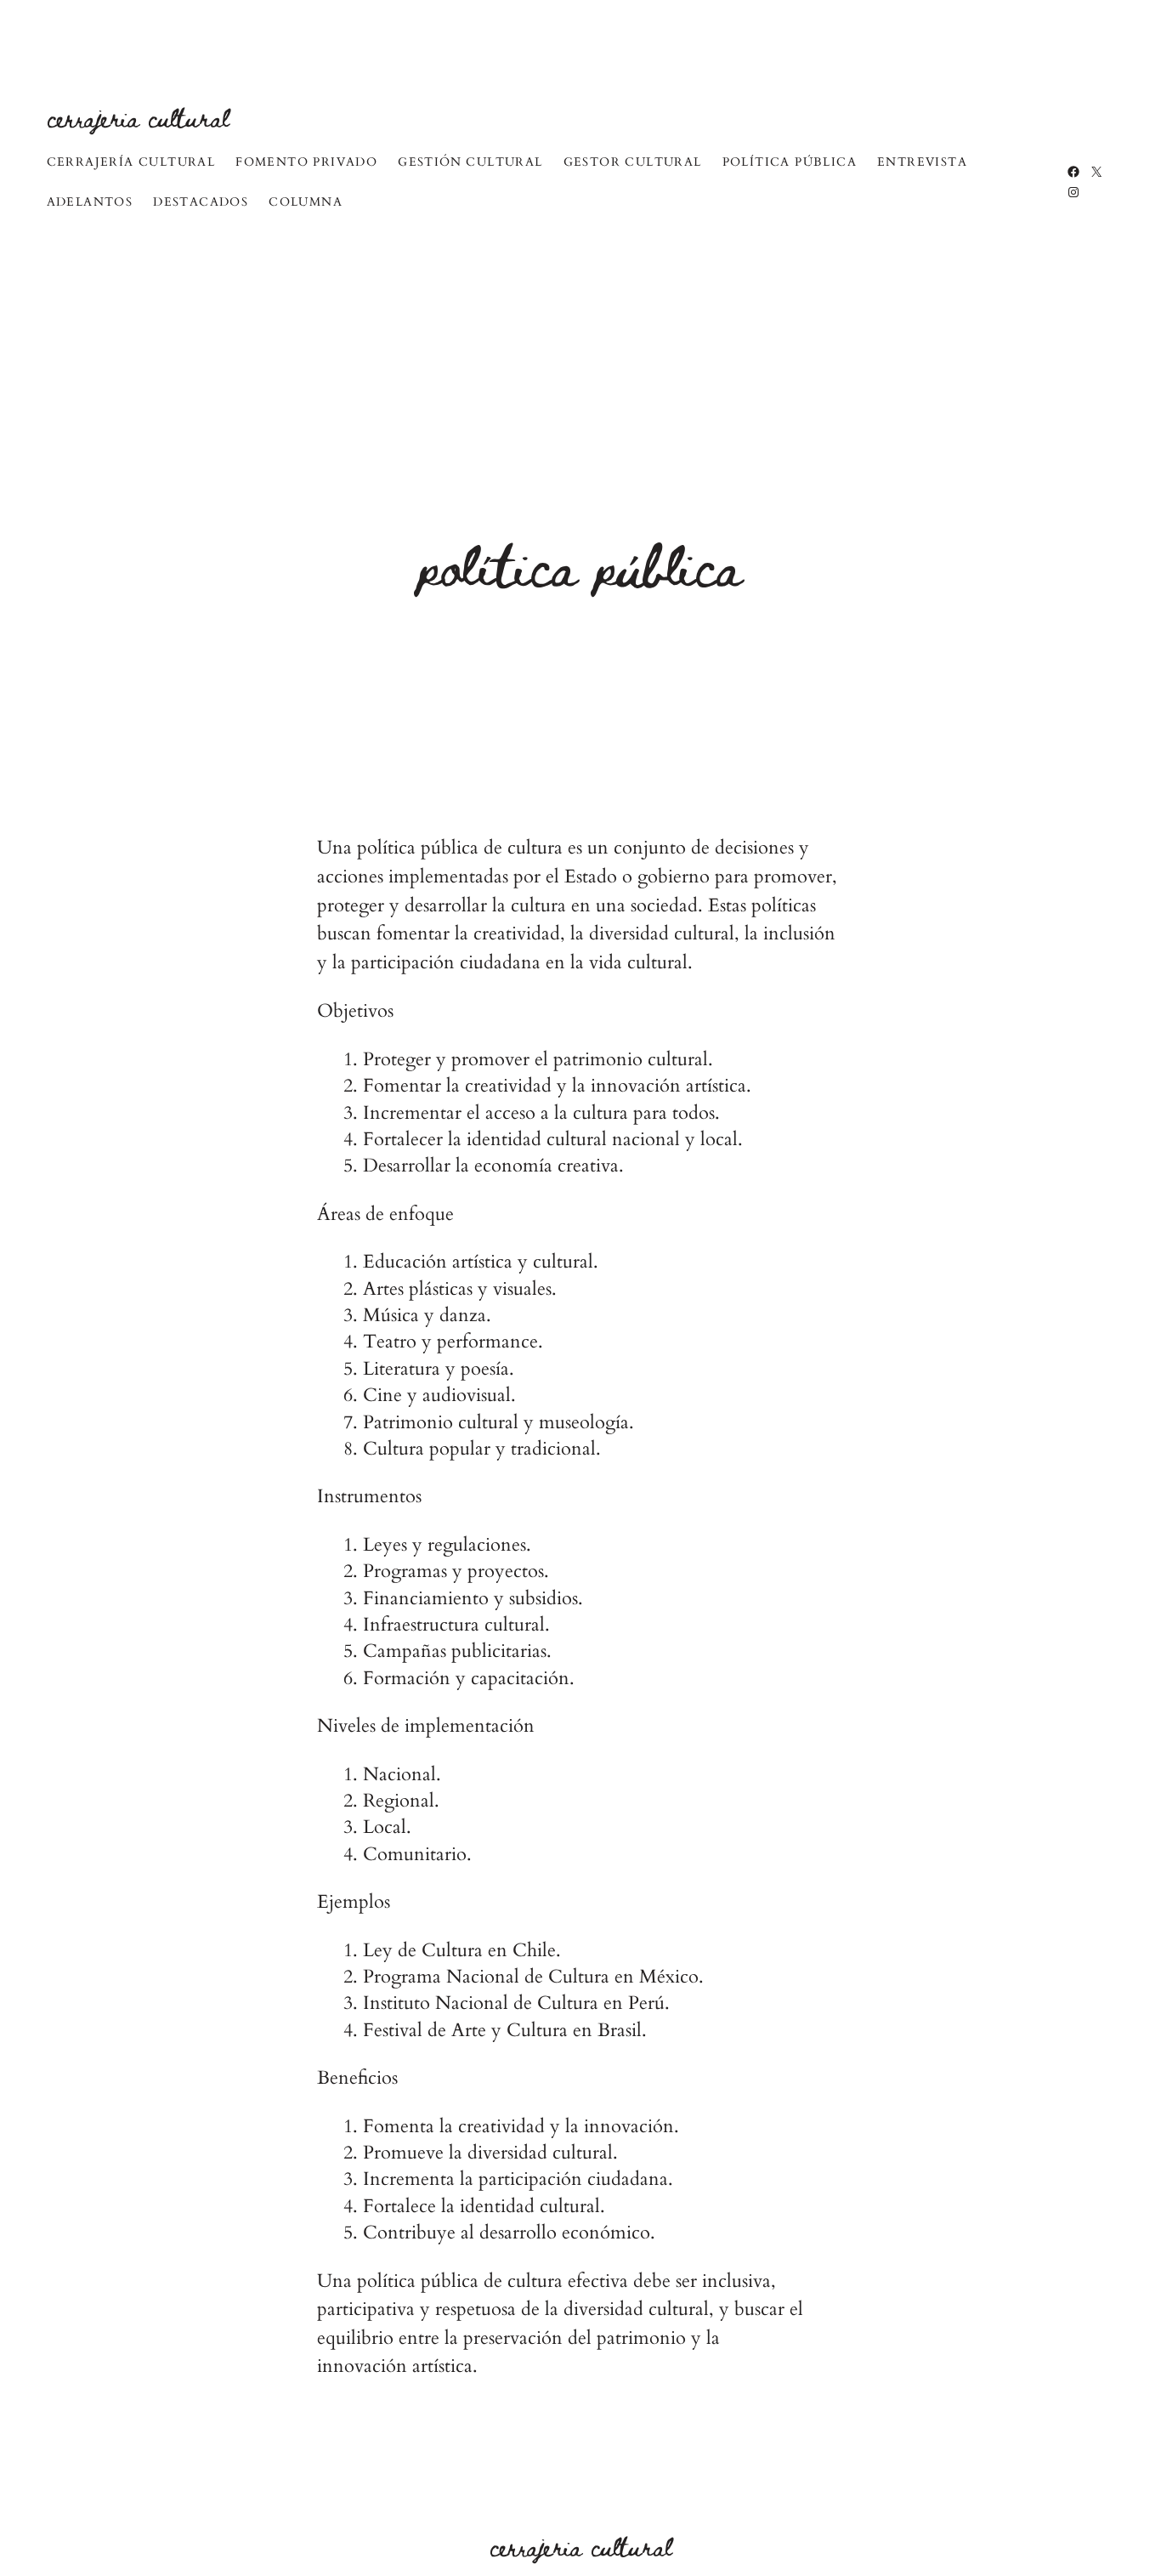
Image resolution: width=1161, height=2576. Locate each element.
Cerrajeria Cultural (138, 117)
